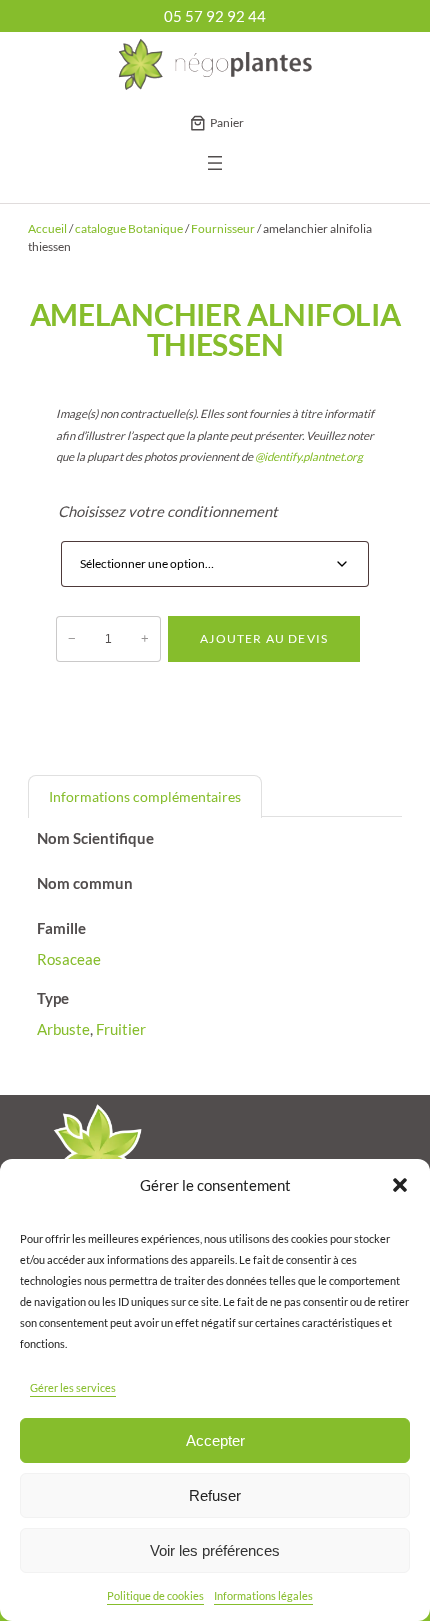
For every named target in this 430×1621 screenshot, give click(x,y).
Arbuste (63, 1029)
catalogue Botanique (129, 228)
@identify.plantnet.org (309, 456)
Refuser (215, 1495)
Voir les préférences (215, 1550)
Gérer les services (73, 1387)
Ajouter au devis (264, 638)
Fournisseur (223, 228)
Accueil (47, 228)
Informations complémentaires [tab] (145, 796)
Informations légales (263, 1595)
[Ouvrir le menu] (215, 163)
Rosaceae (69, 959)
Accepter (215, 1440)
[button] (400, 1185)
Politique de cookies (155, 1595)
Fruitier (121, 1029)
